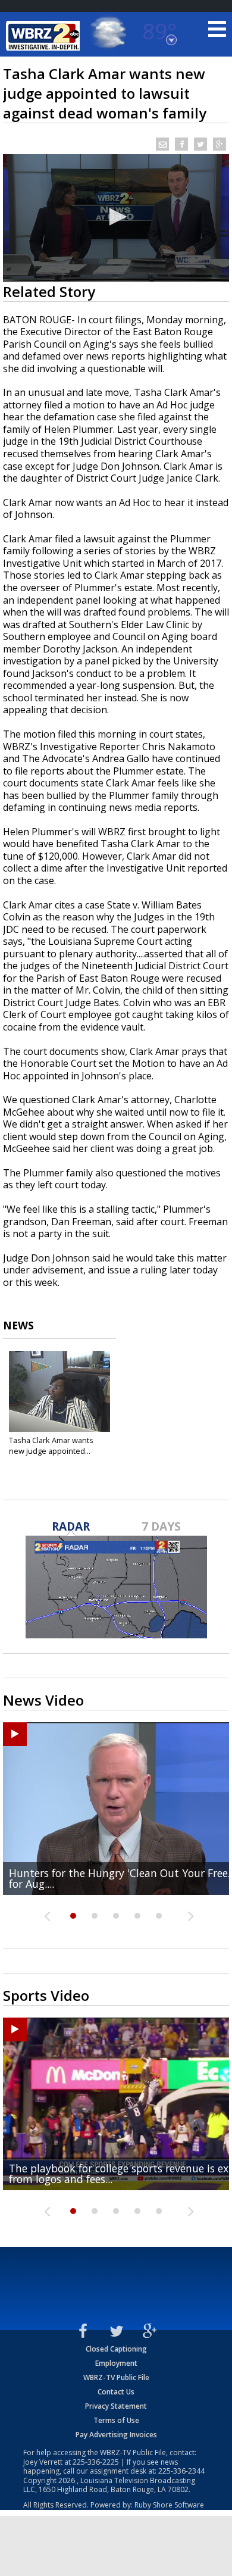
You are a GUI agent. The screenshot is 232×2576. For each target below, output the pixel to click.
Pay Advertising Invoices (116, 2435)
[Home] (45, 36)
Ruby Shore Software (169, 2505)
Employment (116, 2363)
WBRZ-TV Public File (116, 2377)
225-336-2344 (181, 2471)
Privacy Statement (116, 2406)
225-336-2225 (96, 2462)
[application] (116, 218)
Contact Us (116, 2392)
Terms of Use (116, 2420)
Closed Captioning (116, 2349)
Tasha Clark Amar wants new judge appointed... (51, 1445)
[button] (116, 217)
